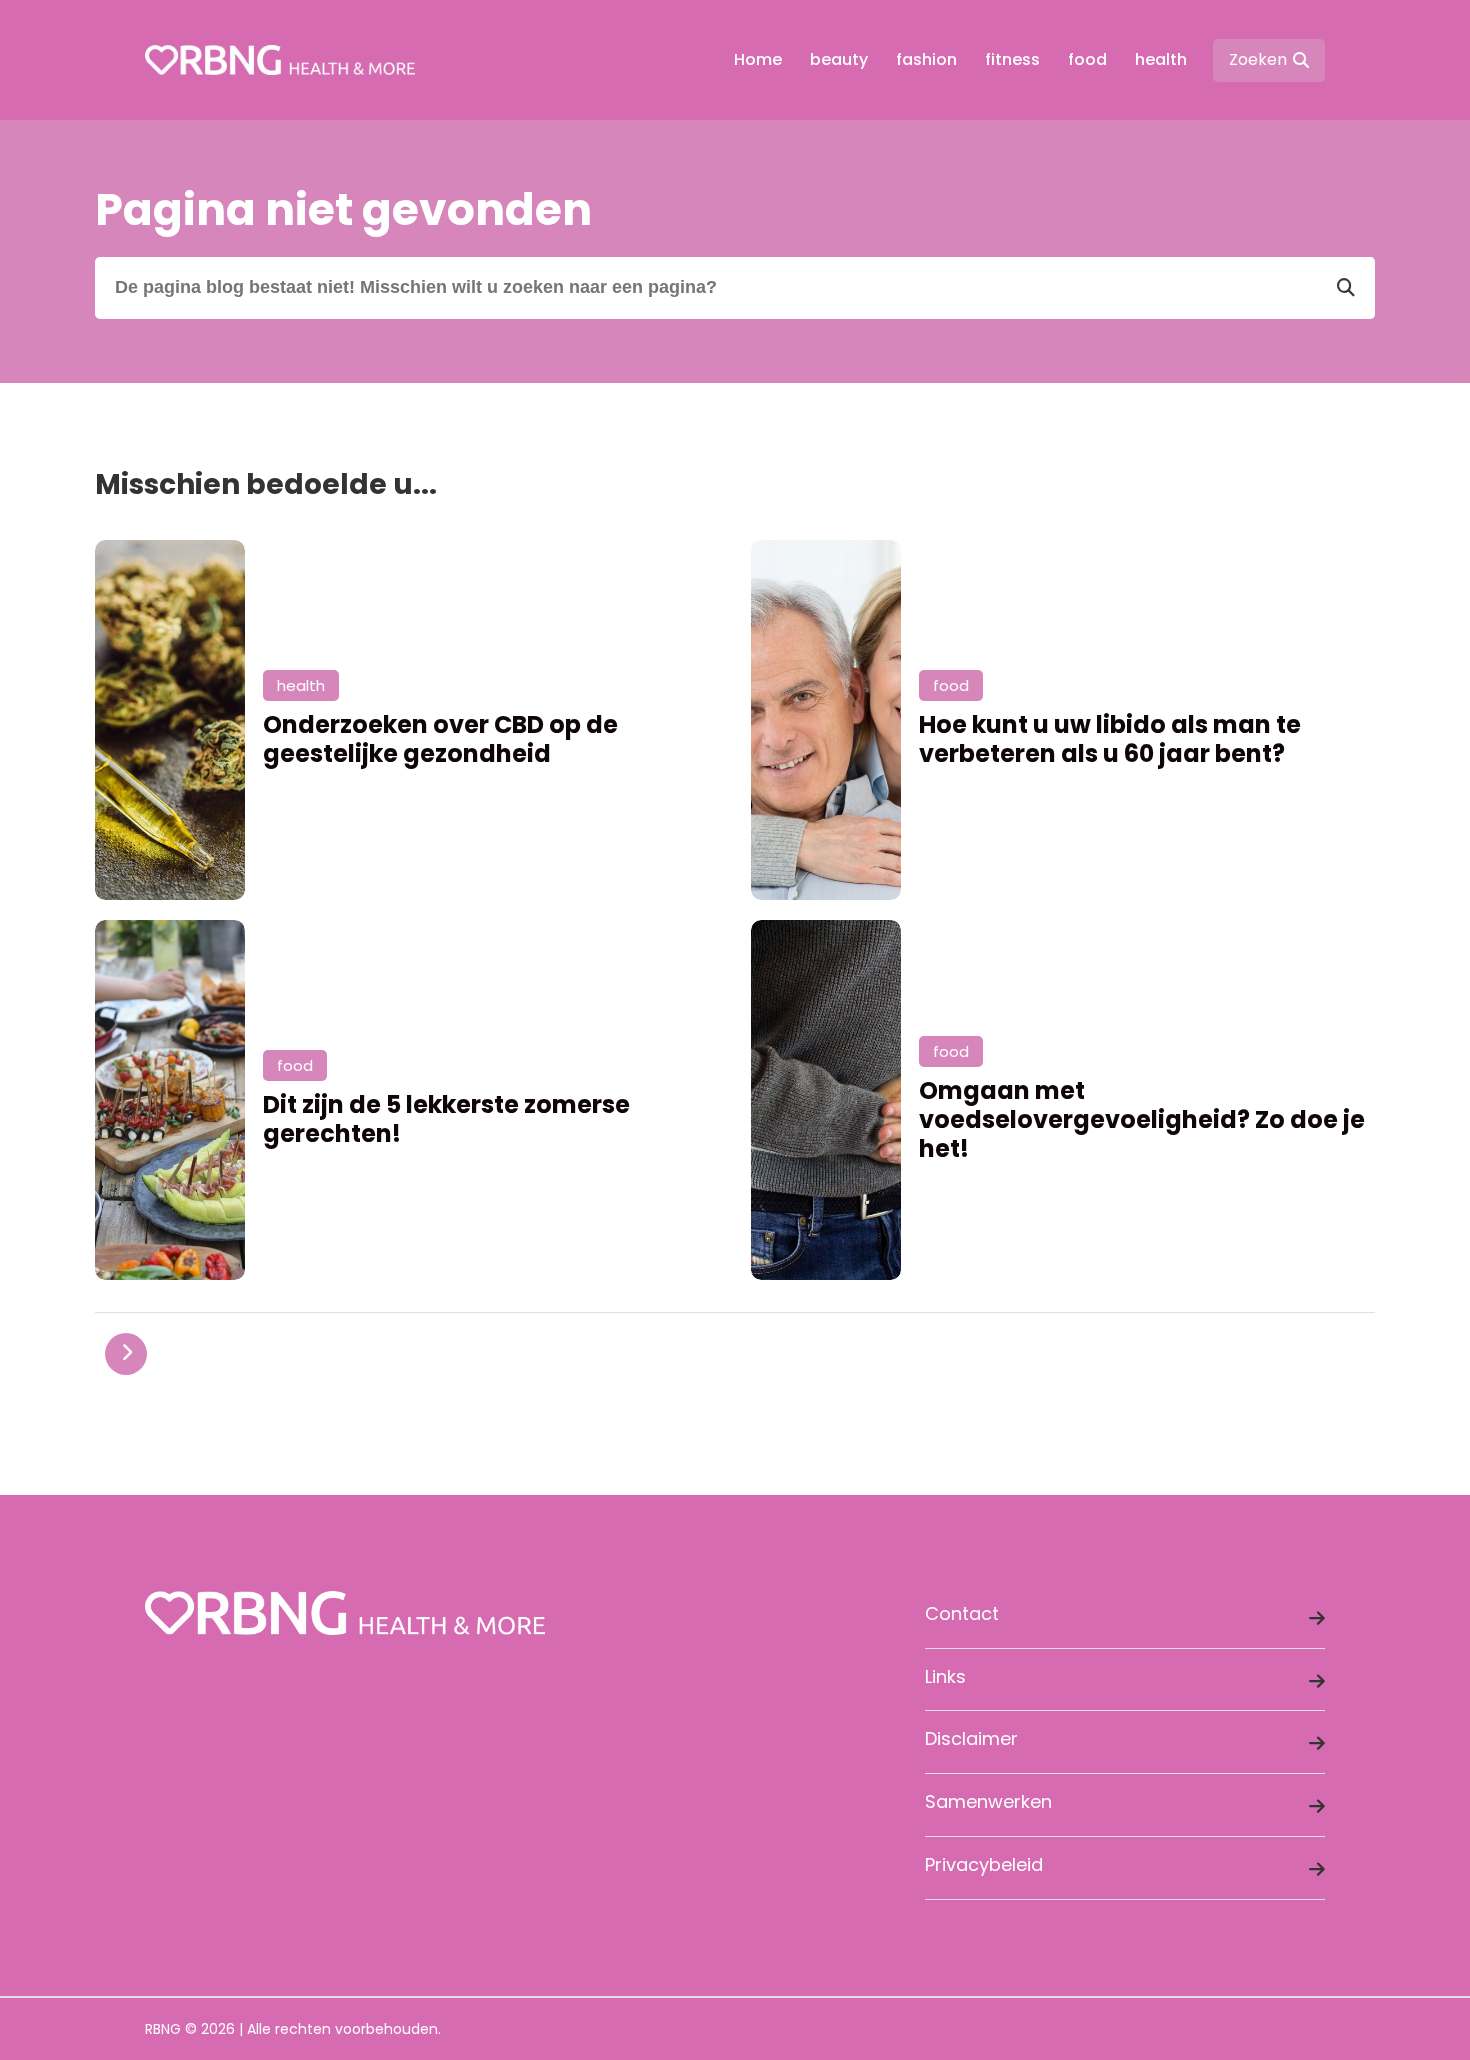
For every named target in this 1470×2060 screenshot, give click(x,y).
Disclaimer (971, 1738)
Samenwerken (988, 1801)
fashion (926, 59)
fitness (1012, 59)
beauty (839, 59)
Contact (962, 1613)
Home (758, 59)
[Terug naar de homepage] (280, 60)
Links (945, 1676)
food (1087, 59)
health (1161, 59)
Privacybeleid (984, 1864)
